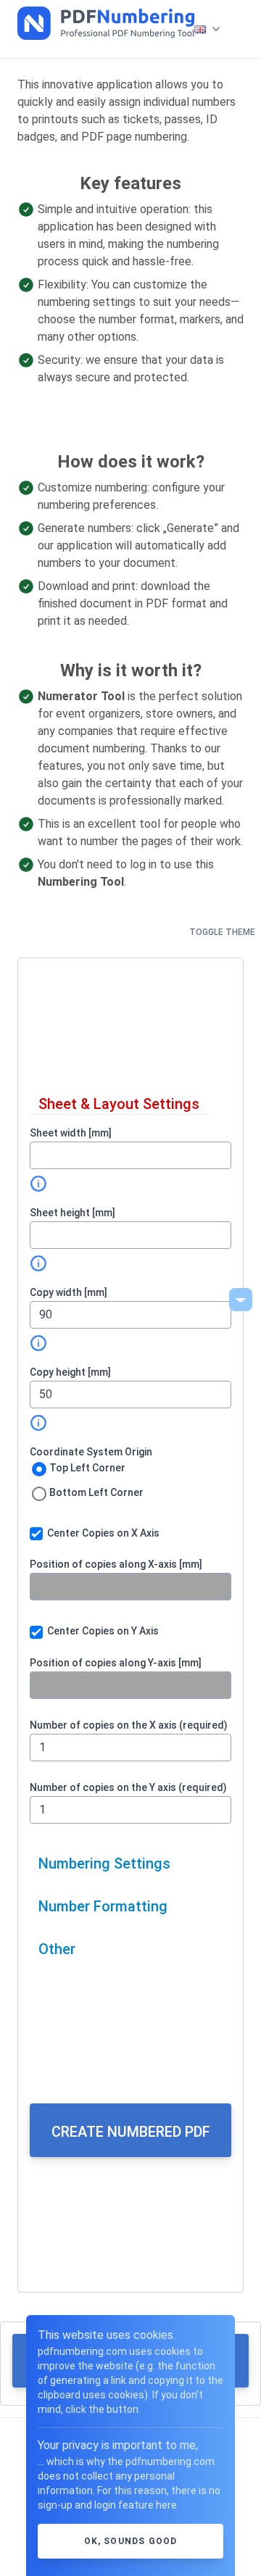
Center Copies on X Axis (103, 1533)
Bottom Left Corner (96, 1492)
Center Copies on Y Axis (103, 1631)
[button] (203, 29)
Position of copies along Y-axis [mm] (116, 1663)
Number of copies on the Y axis (128, 1787)
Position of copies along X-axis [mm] (116, 1564)
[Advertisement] (130, 1026)
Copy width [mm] (69, 1292)
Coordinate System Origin (91, 1452)
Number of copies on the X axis (129, 1725)
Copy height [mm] (70, 1372)
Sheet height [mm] (72, 1213)
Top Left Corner (87, 1468)
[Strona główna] (106, 23)
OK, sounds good (131, 2541)
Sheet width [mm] (71, 1133)
